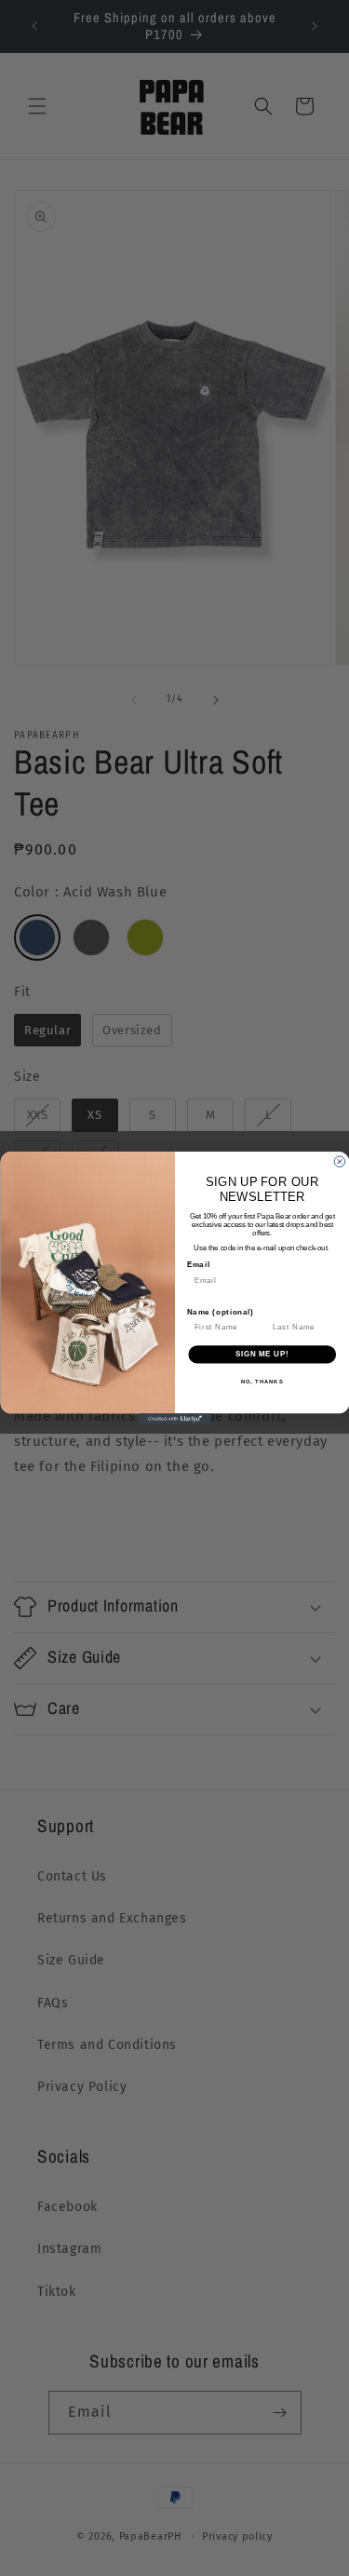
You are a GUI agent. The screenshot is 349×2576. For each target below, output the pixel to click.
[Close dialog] (340, 1162)
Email (198, 1264)
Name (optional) (220, 1312)
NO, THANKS (262, 1381)
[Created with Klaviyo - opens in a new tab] (174, 1419)
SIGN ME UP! (262, 1355)
